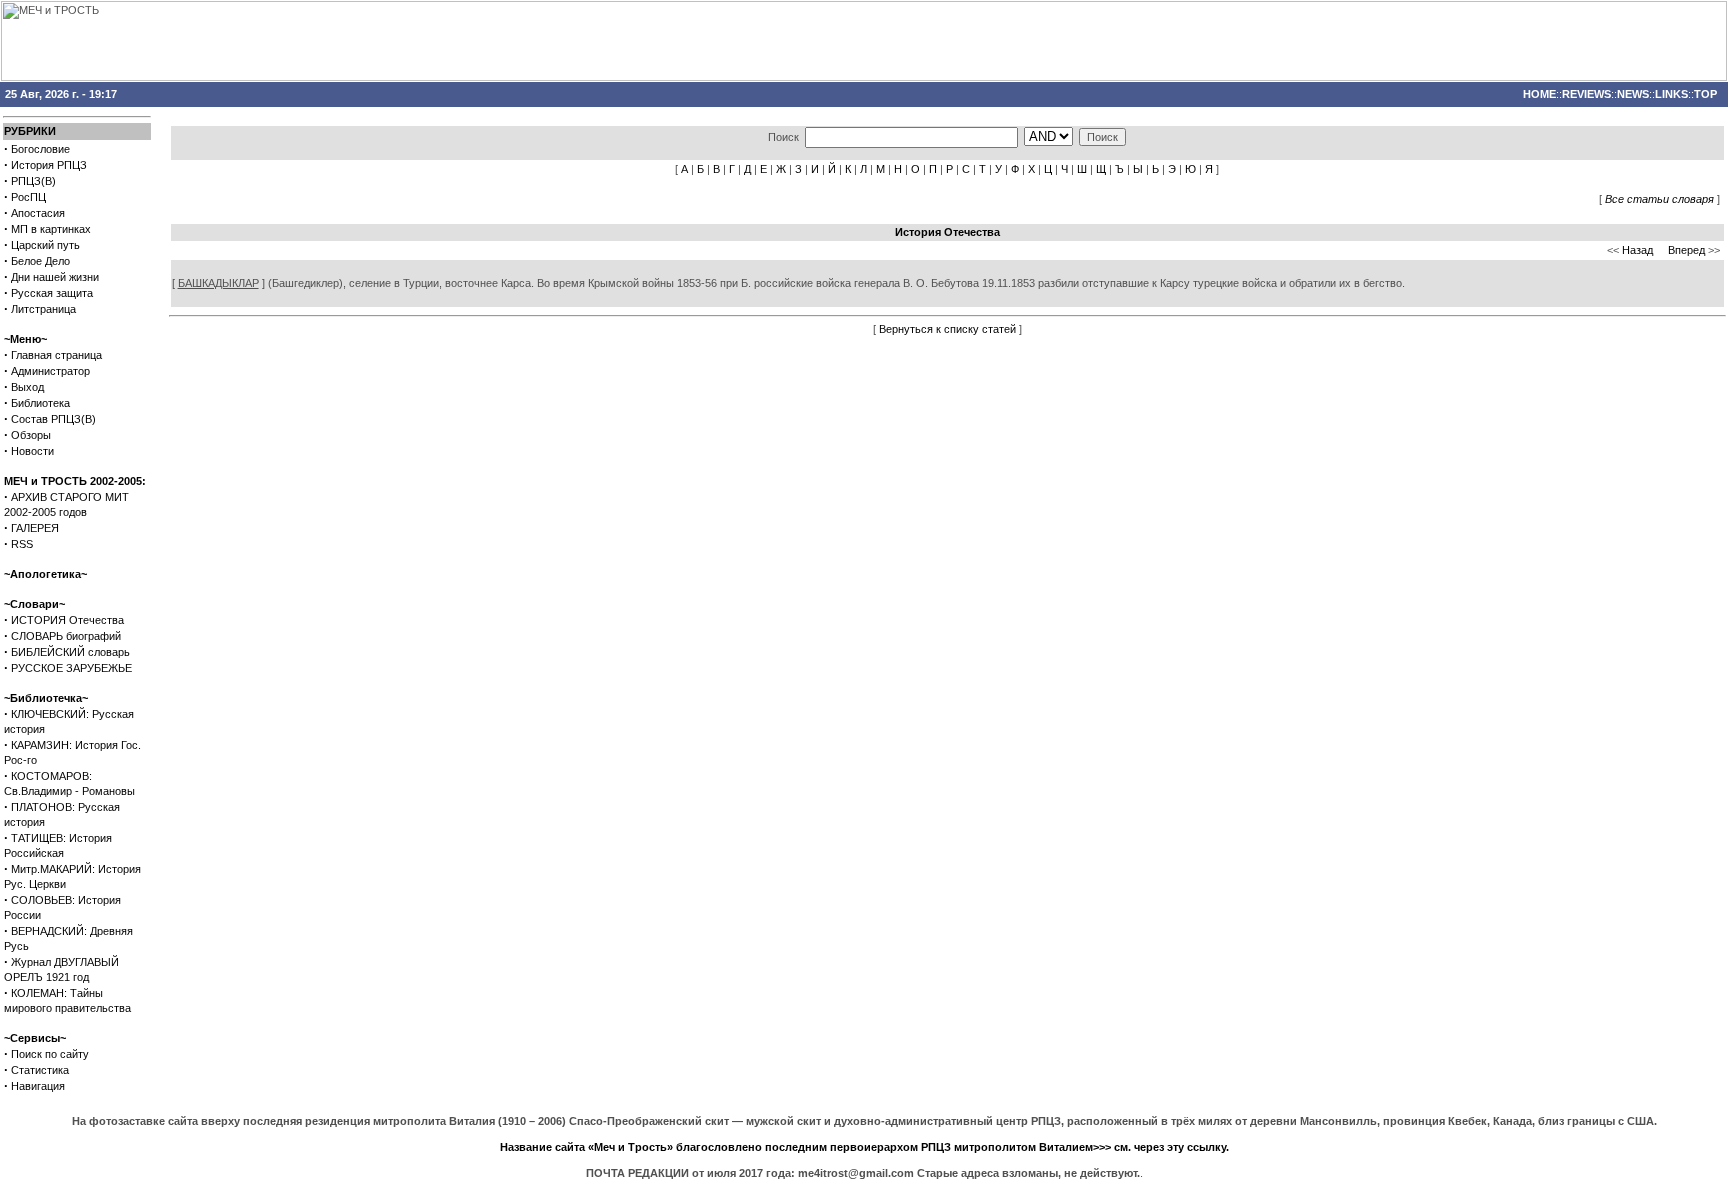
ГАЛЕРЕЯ (35, 528)
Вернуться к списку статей (947, 329)
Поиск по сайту (50, 1054)
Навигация (38, 1086)
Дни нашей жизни (55, 277)
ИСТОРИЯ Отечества (67, 620)
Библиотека (40, 403)
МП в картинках (51, 229)
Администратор (50, 371)
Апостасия (38, 213)
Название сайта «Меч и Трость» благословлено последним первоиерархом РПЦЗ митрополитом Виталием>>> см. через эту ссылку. (864, 1147)
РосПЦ (28, 197)
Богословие (40, 149)
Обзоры (31, 435)
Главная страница (56, 355)
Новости (32, 451)
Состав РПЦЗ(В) (53, 419)
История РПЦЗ (49, 165)
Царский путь (45, 245)
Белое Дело (40, 261)
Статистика (40, 1070)
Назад (1637, 250)
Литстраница (43, 309)
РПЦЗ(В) (33, 181)
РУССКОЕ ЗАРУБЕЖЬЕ (71, 668)
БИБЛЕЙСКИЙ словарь (70, 652)
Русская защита (52, 293)
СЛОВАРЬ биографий (66, 636)
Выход (27, 387)
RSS (22, 544)
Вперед (1686, 250)
